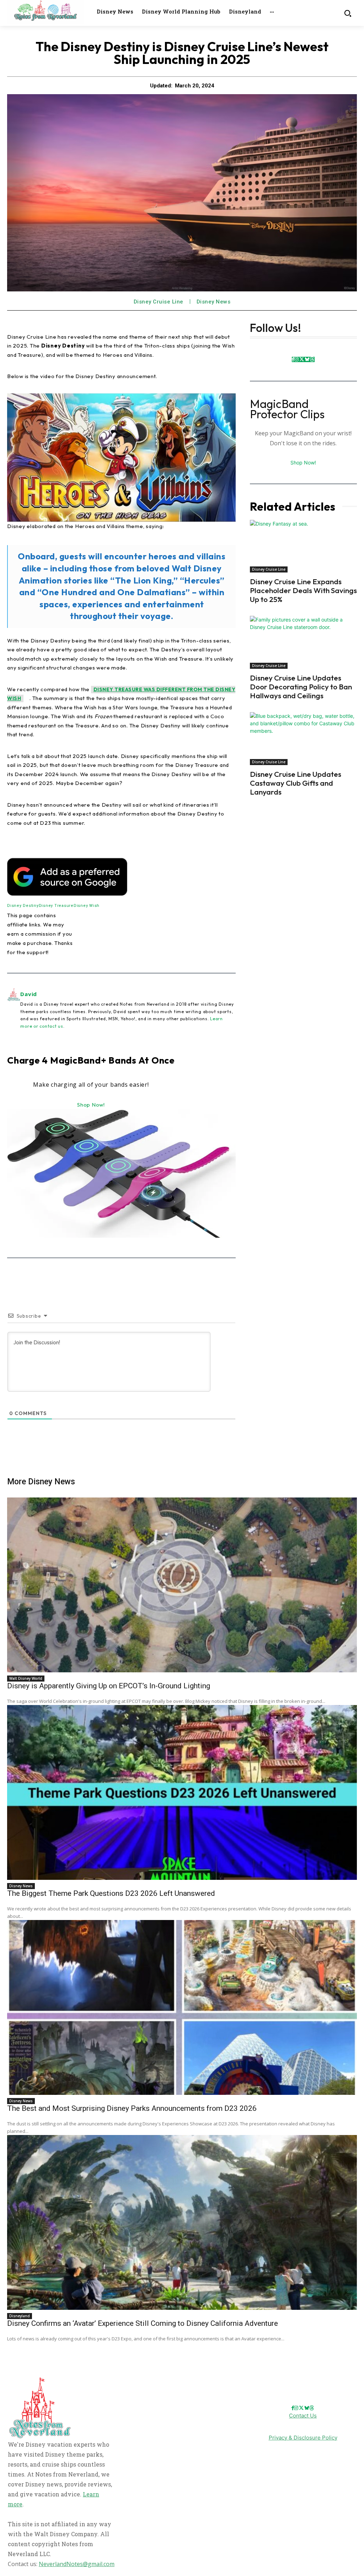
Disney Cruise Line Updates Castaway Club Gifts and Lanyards (296, 783)
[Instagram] (296, 359)
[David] (14, 1010)
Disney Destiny (23, 906)
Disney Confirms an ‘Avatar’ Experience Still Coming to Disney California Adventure (143, 2323)
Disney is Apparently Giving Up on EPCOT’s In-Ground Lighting (109, 1686)
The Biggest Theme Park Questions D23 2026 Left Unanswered (111, 1893)
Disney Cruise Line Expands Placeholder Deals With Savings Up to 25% (303, 590)
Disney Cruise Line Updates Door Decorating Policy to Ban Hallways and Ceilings (301, 687)
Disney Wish (87, 906)
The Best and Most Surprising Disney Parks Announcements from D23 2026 (132, 2108)
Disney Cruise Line (159, 302)
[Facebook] (293, 359)
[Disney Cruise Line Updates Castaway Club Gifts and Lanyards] (303, 739)
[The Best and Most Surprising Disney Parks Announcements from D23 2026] (182, 2007)
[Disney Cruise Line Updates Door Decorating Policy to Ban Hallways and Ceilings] (303, 642)
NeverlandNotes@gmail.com (77, 2564)
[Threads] (312, 359)
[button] (347, 13)
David (29, 994)
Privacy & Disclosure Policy (303, 2438)
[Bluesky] (307, 359)
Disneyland (20, 2316)
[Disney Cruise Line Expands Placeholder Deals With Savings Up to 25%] (303, 546)
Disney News (214, 302)
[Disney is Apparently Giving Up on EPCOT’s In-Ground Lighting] (182, 1585)
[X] (302, 359)
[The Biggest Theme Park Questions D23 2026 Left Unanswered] (182, 1792)
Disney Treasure (56, 906)
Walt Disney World (26, 1678)
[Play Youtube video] (121, 458)
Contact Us (303, 2416)
